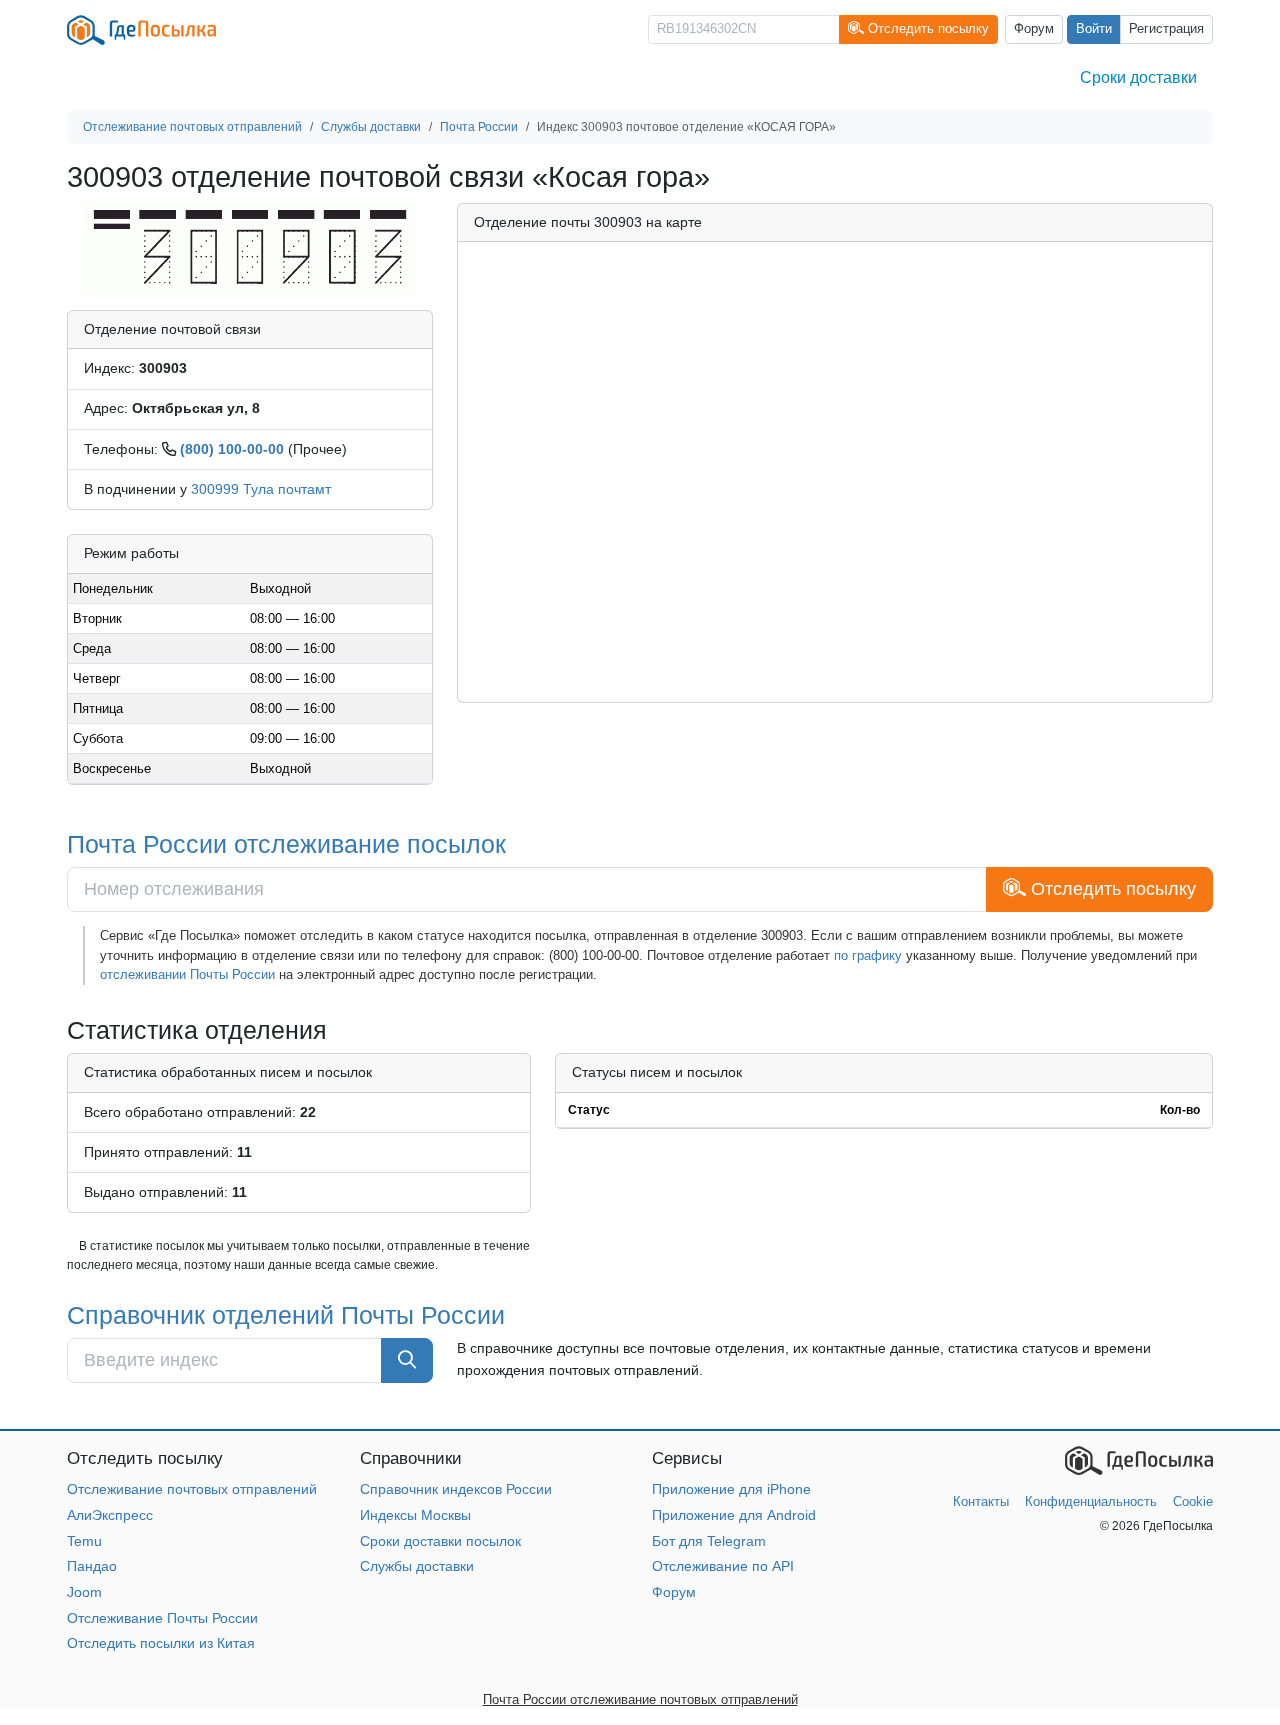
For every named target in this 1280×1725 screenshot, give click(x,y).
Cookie (1193, 1501)
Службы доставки (417, 1566)
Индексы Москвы (415, 1515)
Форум (1034, 29)
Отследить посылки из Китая (161, 1643)
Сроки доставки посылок (440, 1541)
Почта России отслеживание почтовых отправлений (640, 1699)
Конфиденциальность (1091, 1501)
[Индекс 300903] (249, 247)
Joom (84, 1592)
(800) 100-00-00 (232, 449)
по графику (868, 955)
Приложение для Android (734, 1515)
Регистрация (1166, 29)
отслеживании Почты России (187, 974)
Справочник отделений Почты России (286, 1315)
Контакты (981, 1501)
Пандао (92, 1566)
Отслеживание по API (723, 1566)
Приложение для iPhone (731, 1489)
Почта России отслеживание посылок (286, 844)
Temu (84, 1541)
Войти (1094, 29)
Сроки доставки (1138, 77)
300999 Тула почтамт (261, 489)
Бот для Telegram (709, 1541)
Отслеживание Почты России (162, 1618)
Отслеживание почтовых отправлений (192, 1489)
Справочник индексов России (456, 1489)
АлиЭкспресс (110, 1515)
